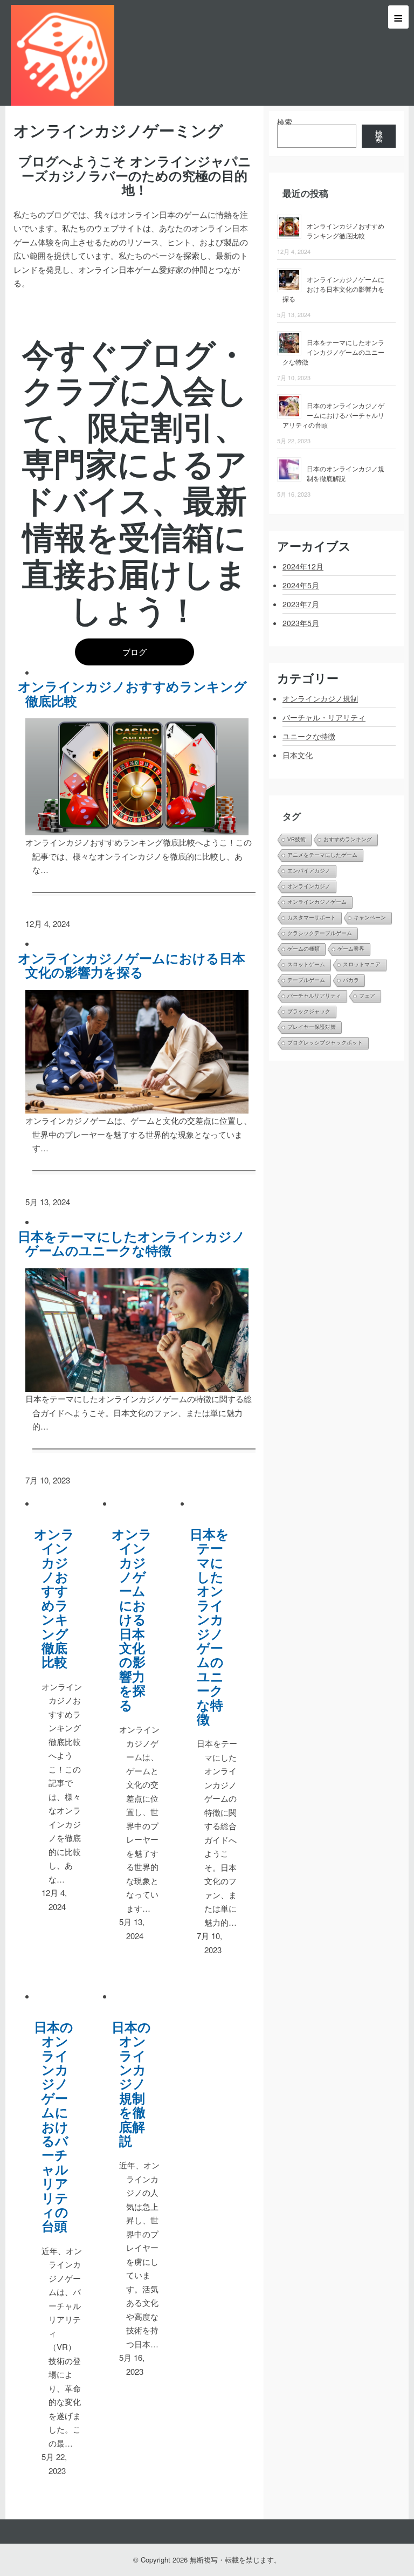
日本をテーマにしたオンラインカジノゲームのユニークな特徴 (136, 1243)
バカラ (351, 980)
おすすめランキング (348, 839)
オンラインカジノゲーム (317, 902)
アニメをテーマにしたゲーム (322, 855)
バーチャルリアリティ (314, 996)
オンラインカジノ (309, 886)
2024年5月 (301, 585)
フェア (367, 996)
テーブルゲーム (306, 980)
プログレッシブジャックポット (325, 1043)
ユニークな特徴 (309, 736)
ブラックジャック (309, 1011)
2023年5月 (301, 623)
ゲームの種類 (303, 949)
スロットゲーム (306, 964)
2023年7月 (301, 604)
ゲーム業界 (351, 949)
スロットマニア (362, 964)
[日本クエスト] (63, 53)
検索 (285, 122)
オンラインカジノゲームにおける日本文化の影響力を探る (136, 965)
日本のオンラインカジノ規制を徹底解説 (135, 2084)
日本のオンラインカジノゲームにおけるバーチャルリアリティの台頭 (58, 2126)
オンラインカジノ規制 (320, 698)
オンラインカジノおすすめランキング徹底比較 (136, 693)
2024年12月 (303, 566)
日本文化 (298, 755)
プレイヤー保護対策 (312, 1027)
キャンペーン (370, 918)
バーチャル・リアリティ (324, 717)
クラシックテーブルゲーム (320, 933)
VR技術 (296, 839)
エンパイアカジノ (309, 871)
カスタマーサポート (312, 918)
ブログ (134, 652)
